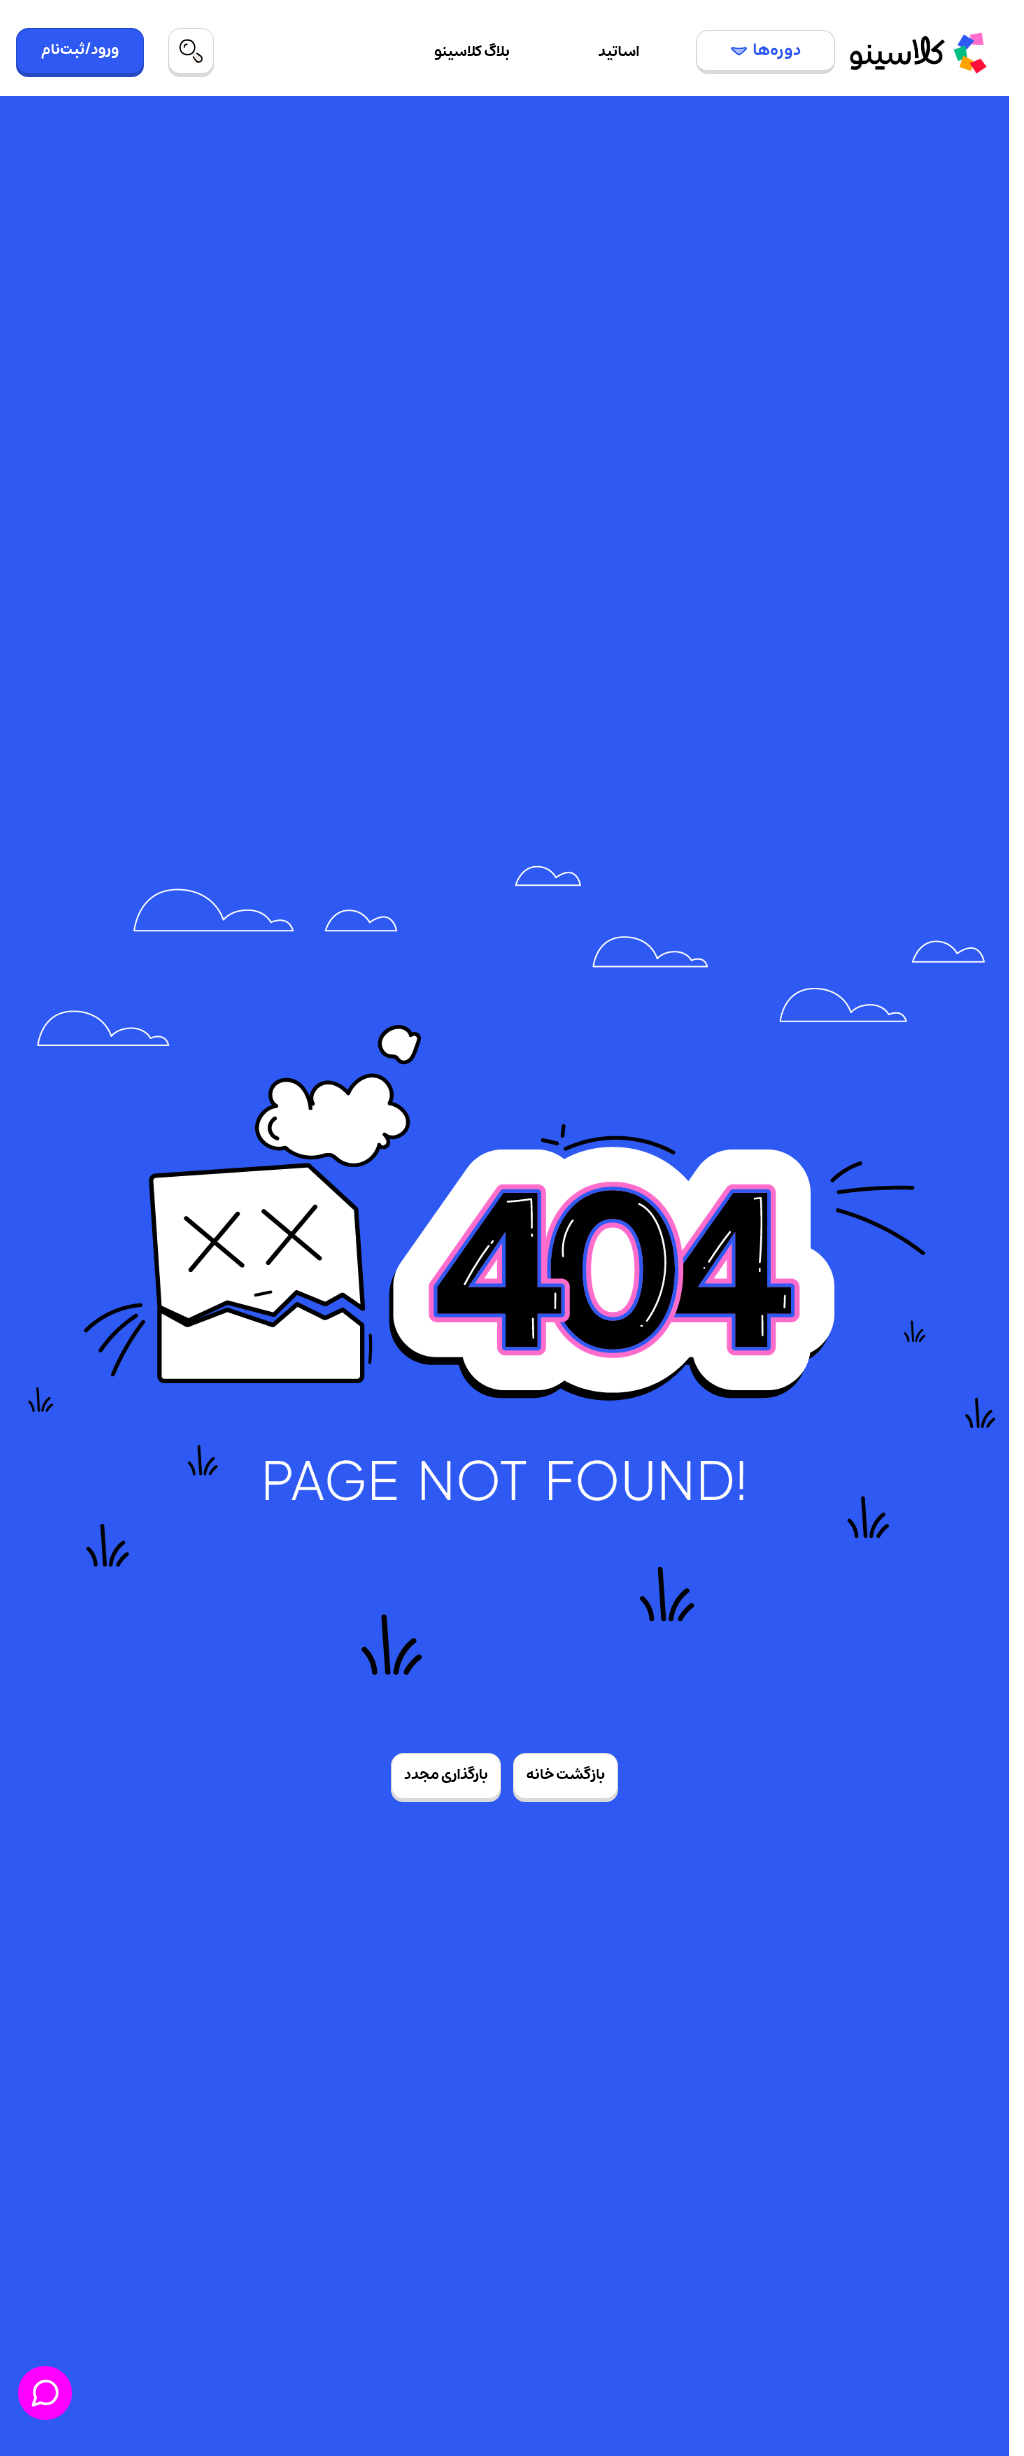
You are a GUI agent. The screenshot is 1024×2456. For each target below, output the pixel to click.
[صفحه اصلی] (918, 52)
